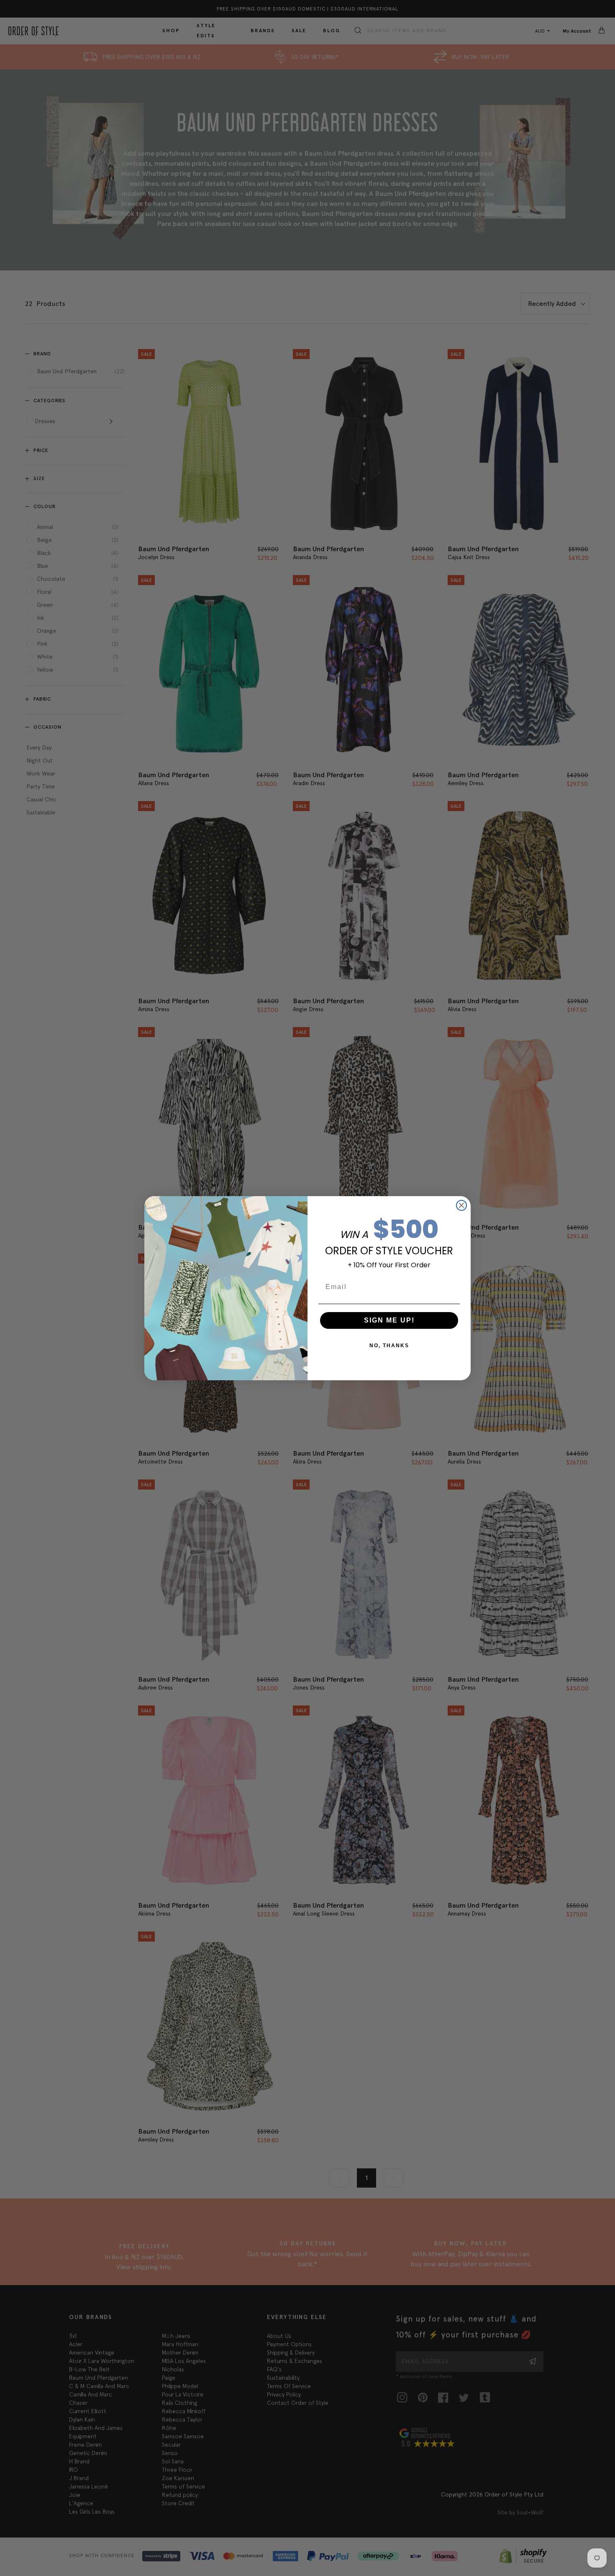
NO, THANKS (389, 1346)
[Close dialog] (461, 1205)
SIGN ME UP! (389, 1320)
